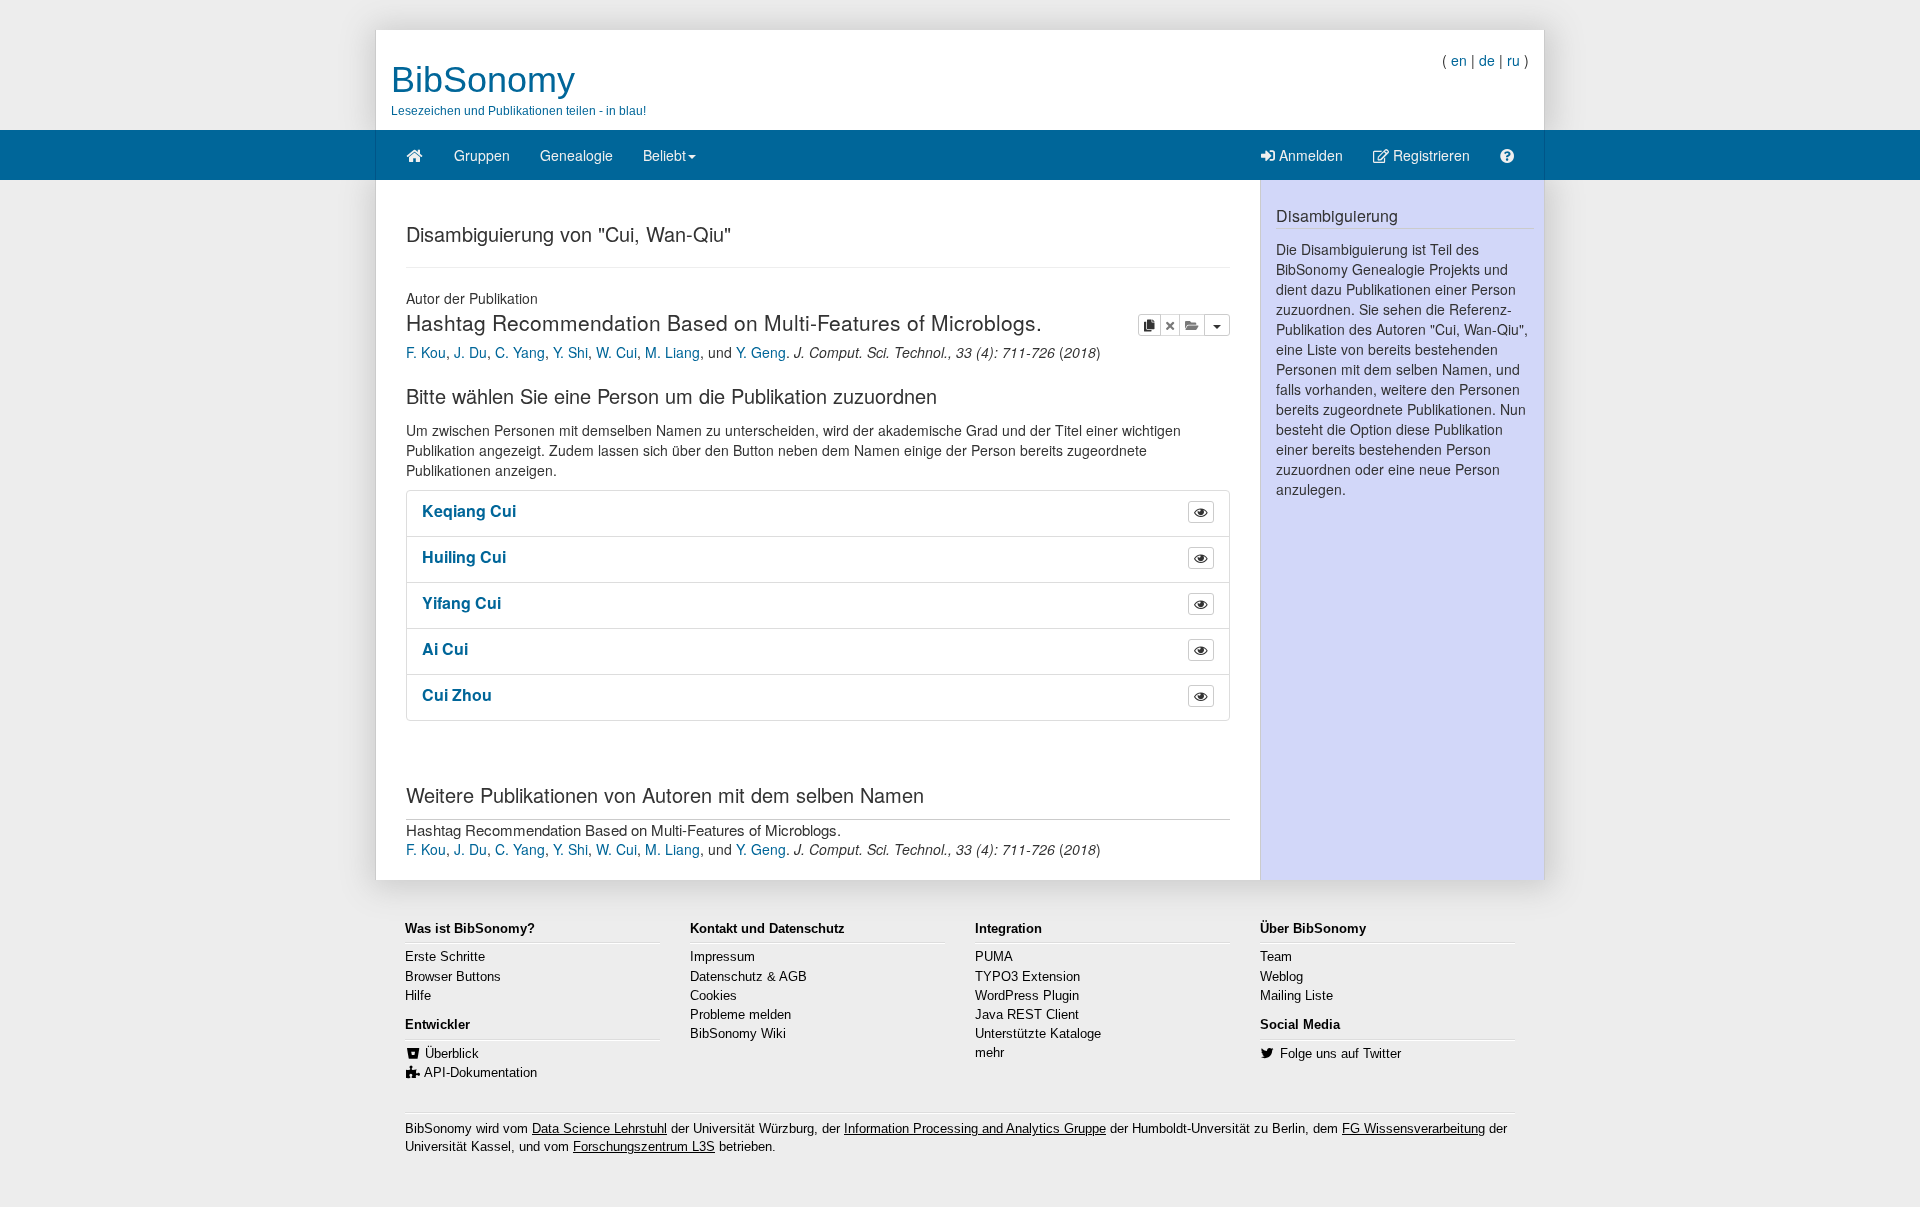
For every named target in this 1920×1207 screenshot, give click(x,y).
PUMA (994, 957)
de (1487, 60)
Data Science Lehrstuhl (599, 1129)
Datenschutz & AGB (748, 977)
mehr (989, 1053)
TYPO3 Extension (1027, 977)
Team (1276, 957)
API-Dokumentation (480, 1073)
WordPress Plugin (1027, 996)
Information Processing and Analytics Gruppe (975, 1129)
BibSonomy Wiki (738, 1034)
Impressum (722, 957)
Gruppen (482, 155)
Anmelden (1309, 155)
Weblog (1281, 977)
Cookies (713, 996)
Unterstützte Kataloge (1038, 1034)
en (1459, 60)
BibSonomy (483, 79)
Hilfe (418, 996)
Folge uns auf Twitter (1340, 1054)
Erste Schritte (445, 957)
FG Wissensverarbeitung (1413, 1129)
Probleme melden (740, 1015)
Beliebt (664, 155)
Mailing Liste (1296, 996)
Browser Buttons (453, 977)
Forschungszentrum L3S (644, 1147)
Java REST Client (1027, 1015)
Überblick (452, 1054)
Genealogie (576, 155)
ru (1513, 60)
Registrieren (1429, 155)
